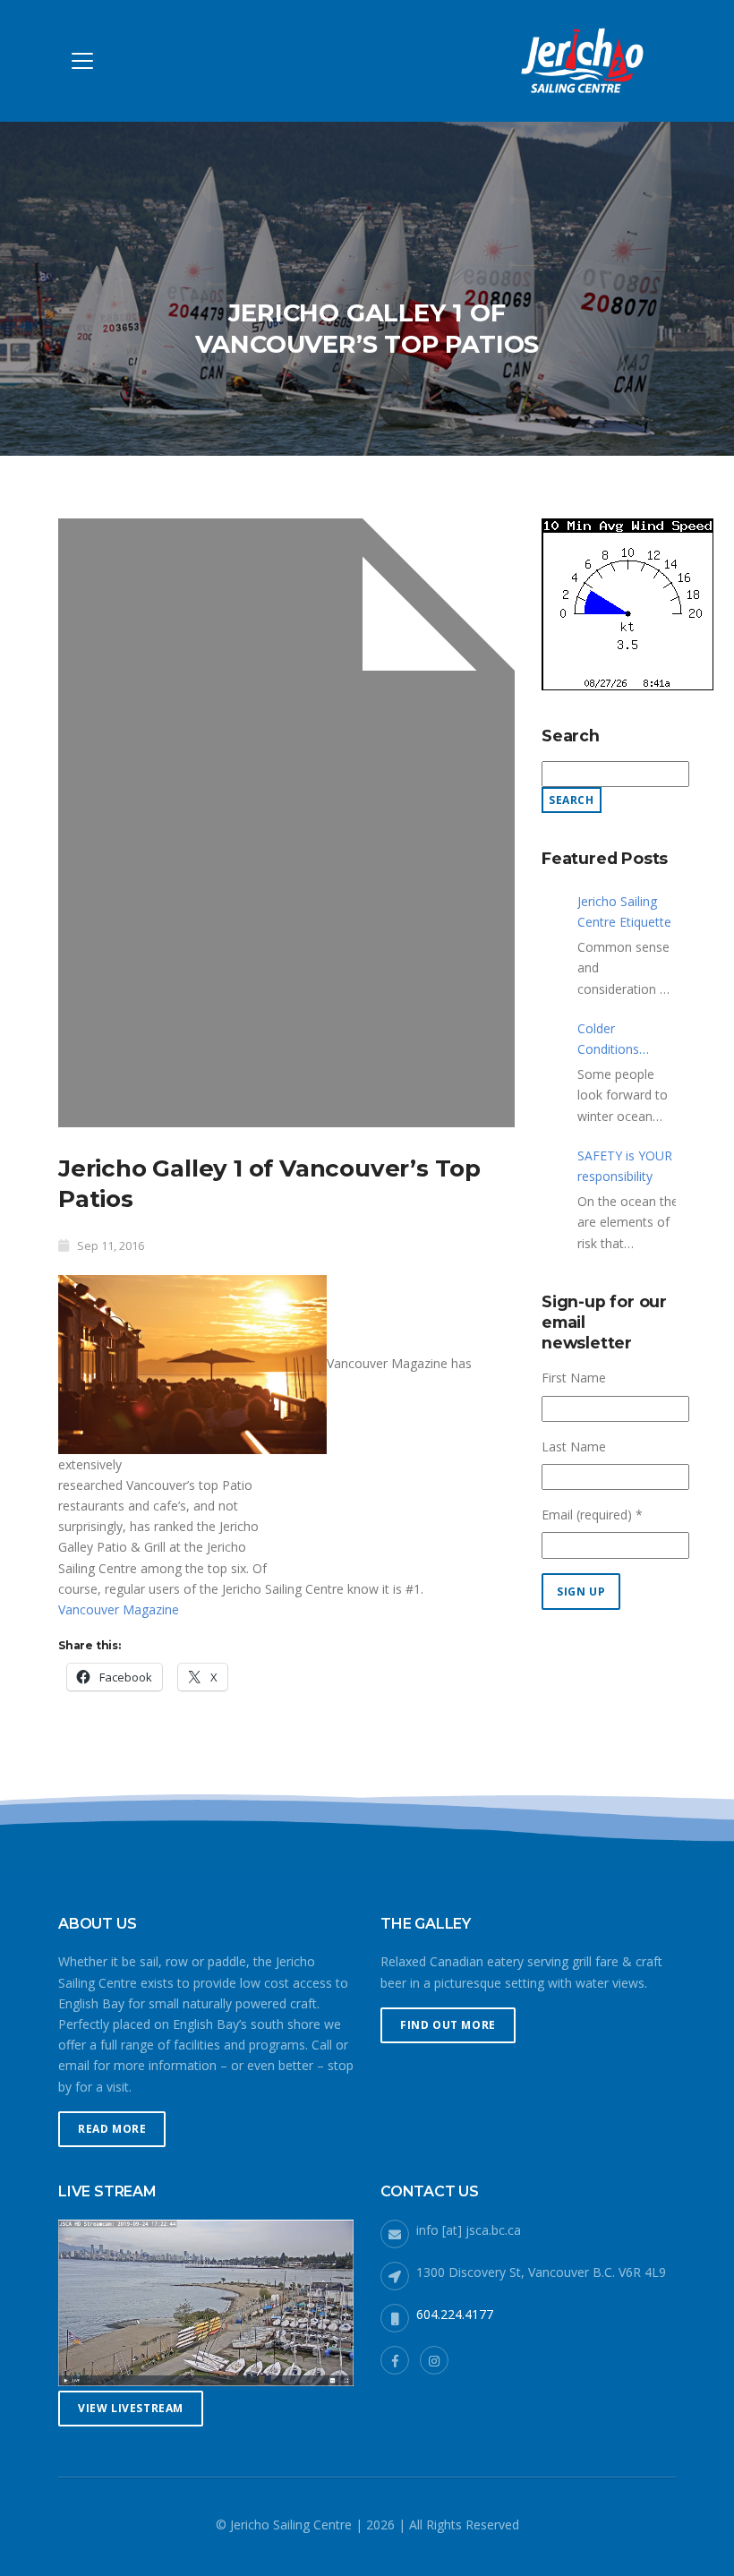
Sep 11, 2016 (111, 1245)
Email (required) (592, 1515)
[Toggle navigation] (82, 61)
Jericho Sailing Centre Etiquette (624, 911)
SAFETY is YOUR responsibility (625, 1166)
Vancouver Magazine (119, 1609)
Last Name (574, 1446)
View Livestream (131, 2408)
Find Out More (448, 2025)
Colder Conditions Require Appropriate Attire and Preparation (611, 1040)
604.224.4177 (455, 2314)
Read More (112, 2129)
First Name (574, 1378)
